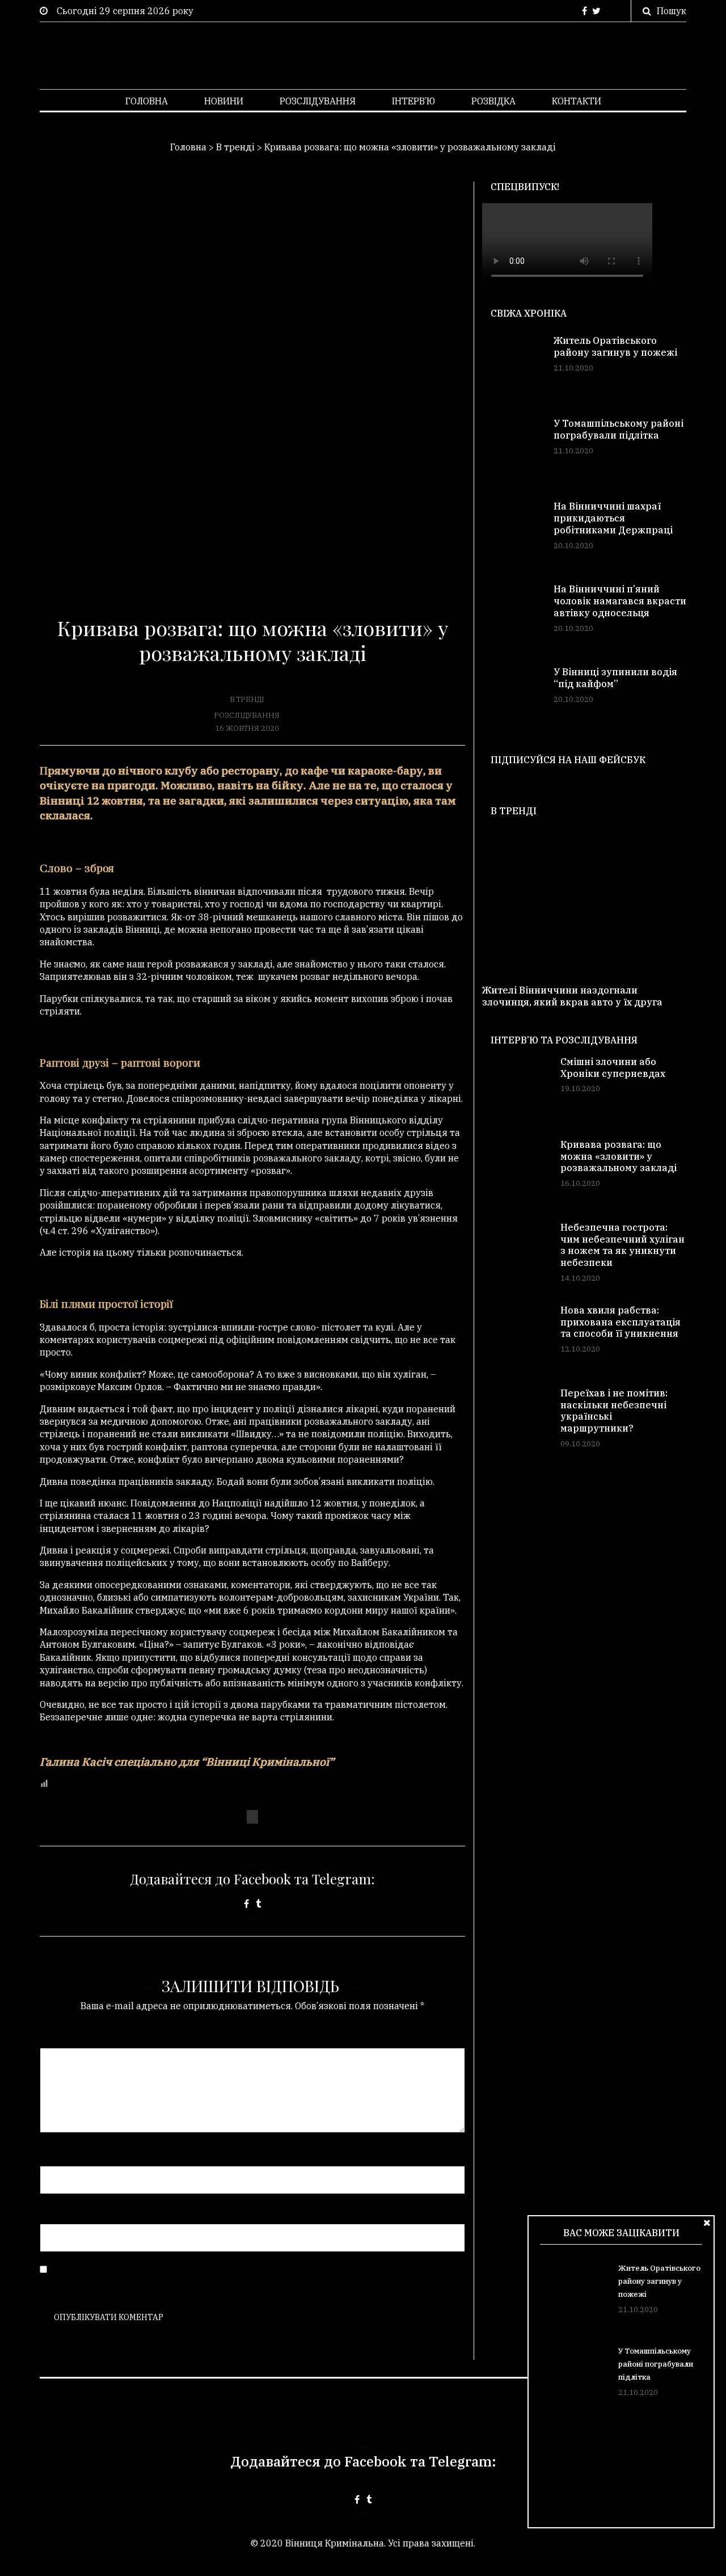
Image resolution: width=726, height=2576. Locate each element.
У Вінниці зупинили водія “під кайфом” (615, 678)
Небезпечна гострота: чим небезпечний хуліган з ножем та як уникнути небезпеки (622, 1245)
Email (55, 2212)
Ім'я (52, 2153)
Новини (224, 101)
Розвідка (493, 101)
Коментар (62, 2036)
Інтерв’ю (413, 101)
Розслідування (318, 101)
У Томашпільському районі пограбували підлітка (656, 2364)
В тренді (247, 699)
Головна (147, 101)
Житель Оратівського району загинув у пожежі (659, 2281)
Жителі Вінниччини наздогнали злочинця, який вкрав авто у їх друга (572, 996)
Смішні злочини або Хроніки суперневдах (613, 1068)
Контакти (577, 101)
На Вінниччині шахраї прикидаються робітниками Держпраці (613, 518)
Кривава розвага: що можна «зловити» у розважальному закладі (619, 1156)
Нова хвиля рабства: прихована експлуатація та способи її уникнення (621, 1322)
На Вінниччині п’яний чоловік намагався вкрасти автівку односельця (620, 601)
